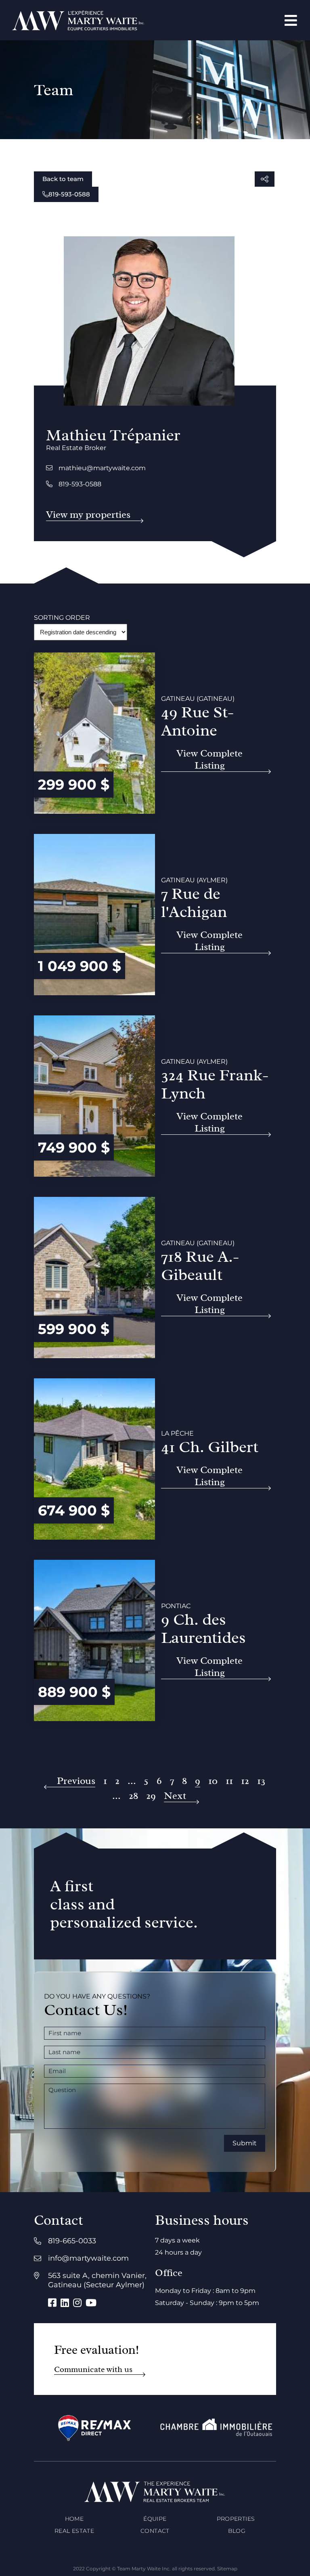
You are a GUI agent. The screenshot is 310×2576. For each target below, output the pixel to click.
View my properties (88, 515)
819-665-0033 (72, 2241)
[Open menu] (291, 20)
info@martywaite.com (88, 2258)
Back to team (63, 179)
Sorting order (62, 618)
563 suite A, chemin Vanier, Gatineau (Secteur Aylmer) (97, 2280)
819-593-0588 (69, 194)
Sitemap (227, 2569)
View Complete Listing (209, 760)
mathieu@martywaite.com (102, 468)
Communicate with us (93, 2369)
